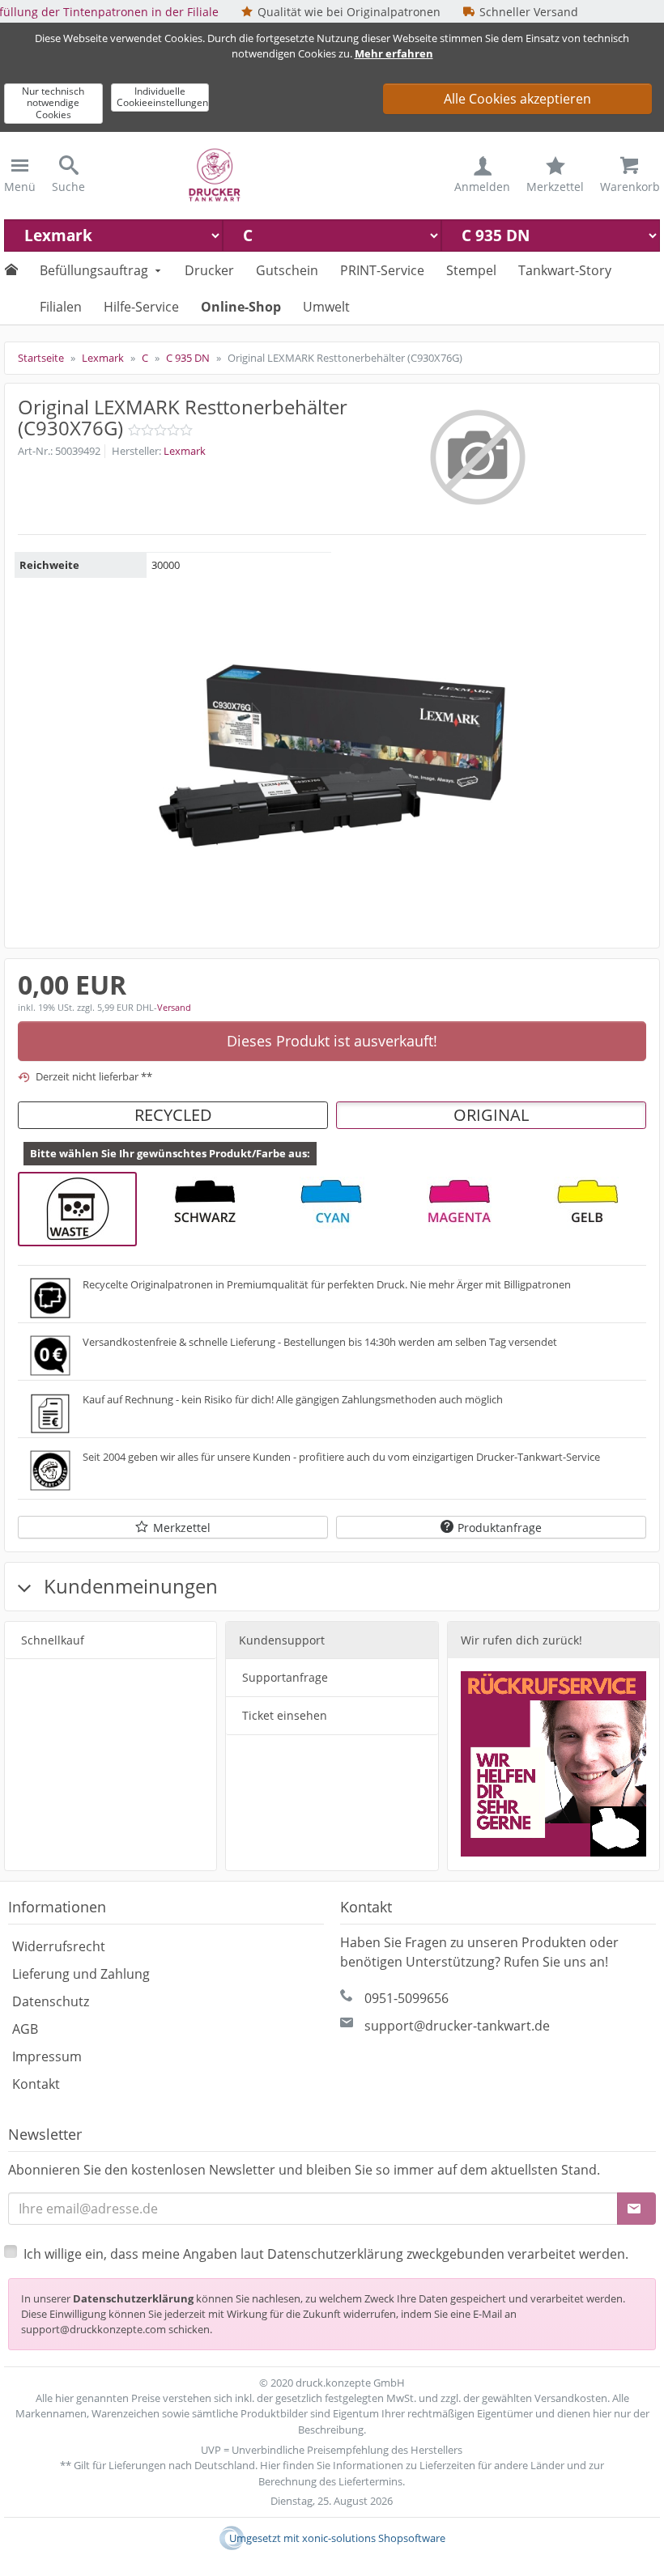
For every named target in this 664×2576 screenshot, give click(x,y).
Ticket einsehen (285, 1715)
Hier (270, 2465)
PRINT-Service (382, 270)
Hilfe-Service (141, 307)
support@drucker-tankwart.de (457, 2026)
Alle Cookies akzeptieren (517, 99)
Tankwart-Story (565, 270)
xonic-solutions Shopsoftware (374, 2538)
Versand (174, 1007)
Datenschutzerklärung (133, 2298)
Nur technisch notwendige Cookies (53, 103)
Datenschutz (51, 2001)
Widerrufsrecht (59, 1946)
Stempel (471, 270)
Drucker (209, 270)
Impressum (47, 2056)
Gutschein (287, 270)
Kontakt (36, 2084)
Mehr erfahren (394, 53)
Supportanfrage (285, 1677)
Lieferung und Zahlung (81, 1974)
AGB (25, 2029)
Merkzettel (182, 1528)
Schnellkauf (53, 1640)
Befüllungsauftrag (94, 270)
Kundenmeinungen (128, 1586)
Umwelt (326, 307)
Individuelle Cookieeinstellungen (162, 97)
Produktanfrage (500, 1528)
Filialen (61, 307)
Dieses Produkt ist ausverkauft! (332, 1041)
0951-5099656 (406, 1998)
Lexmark (185, 451)
